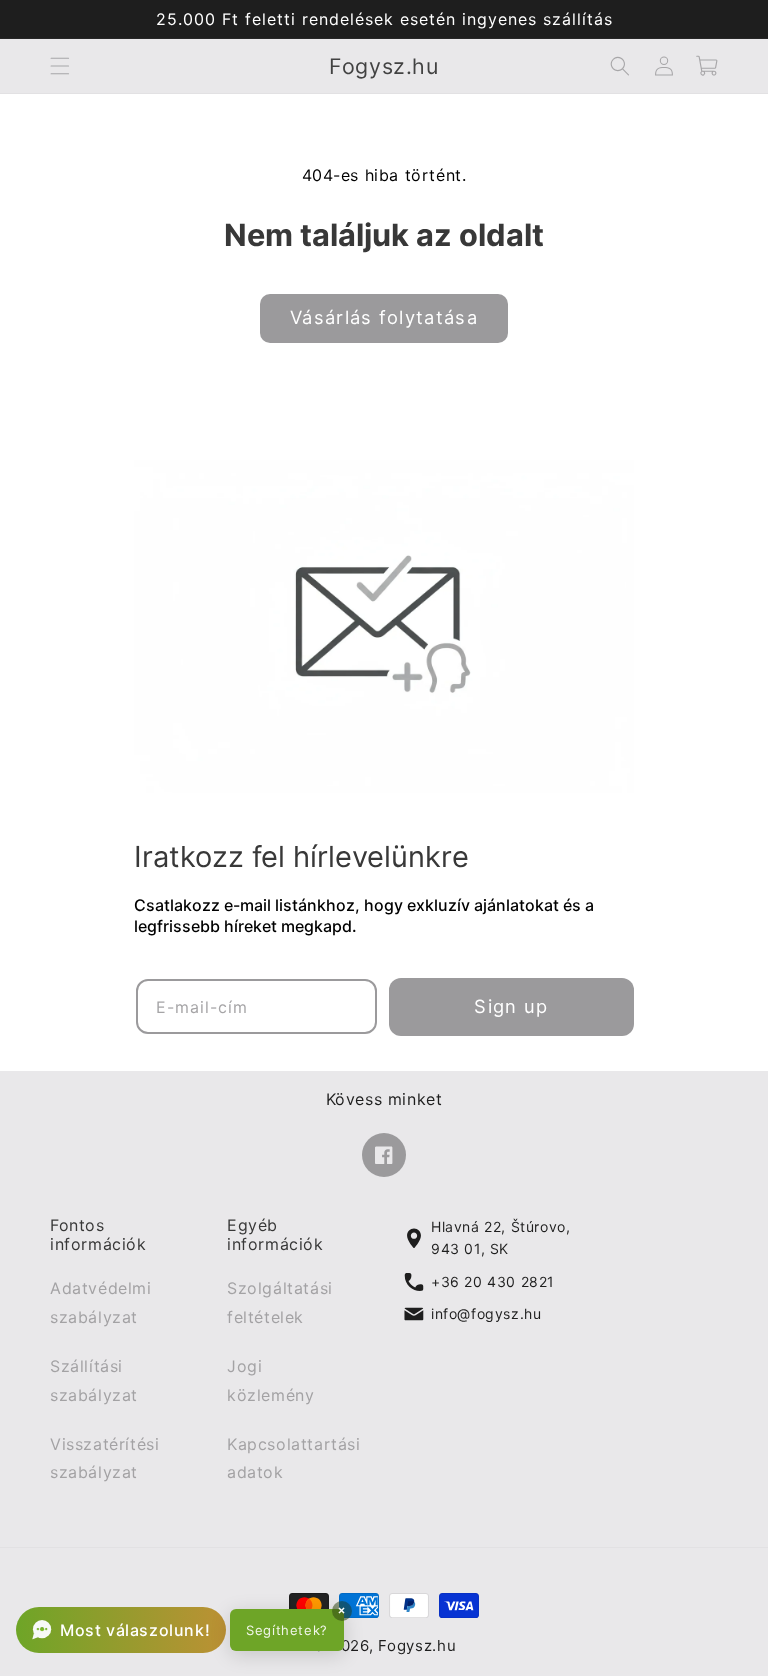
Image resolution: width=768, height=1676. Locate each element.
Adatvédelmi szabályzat (101, 1303)
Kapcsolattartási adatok (294, 1458)
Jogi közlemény (270, 1380)
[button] (60, 66)
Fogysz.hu (417, 1646)
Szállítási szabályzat (94, 1380)
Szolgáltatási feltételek (280, 1303)
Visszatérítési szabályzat (104, 1458)
